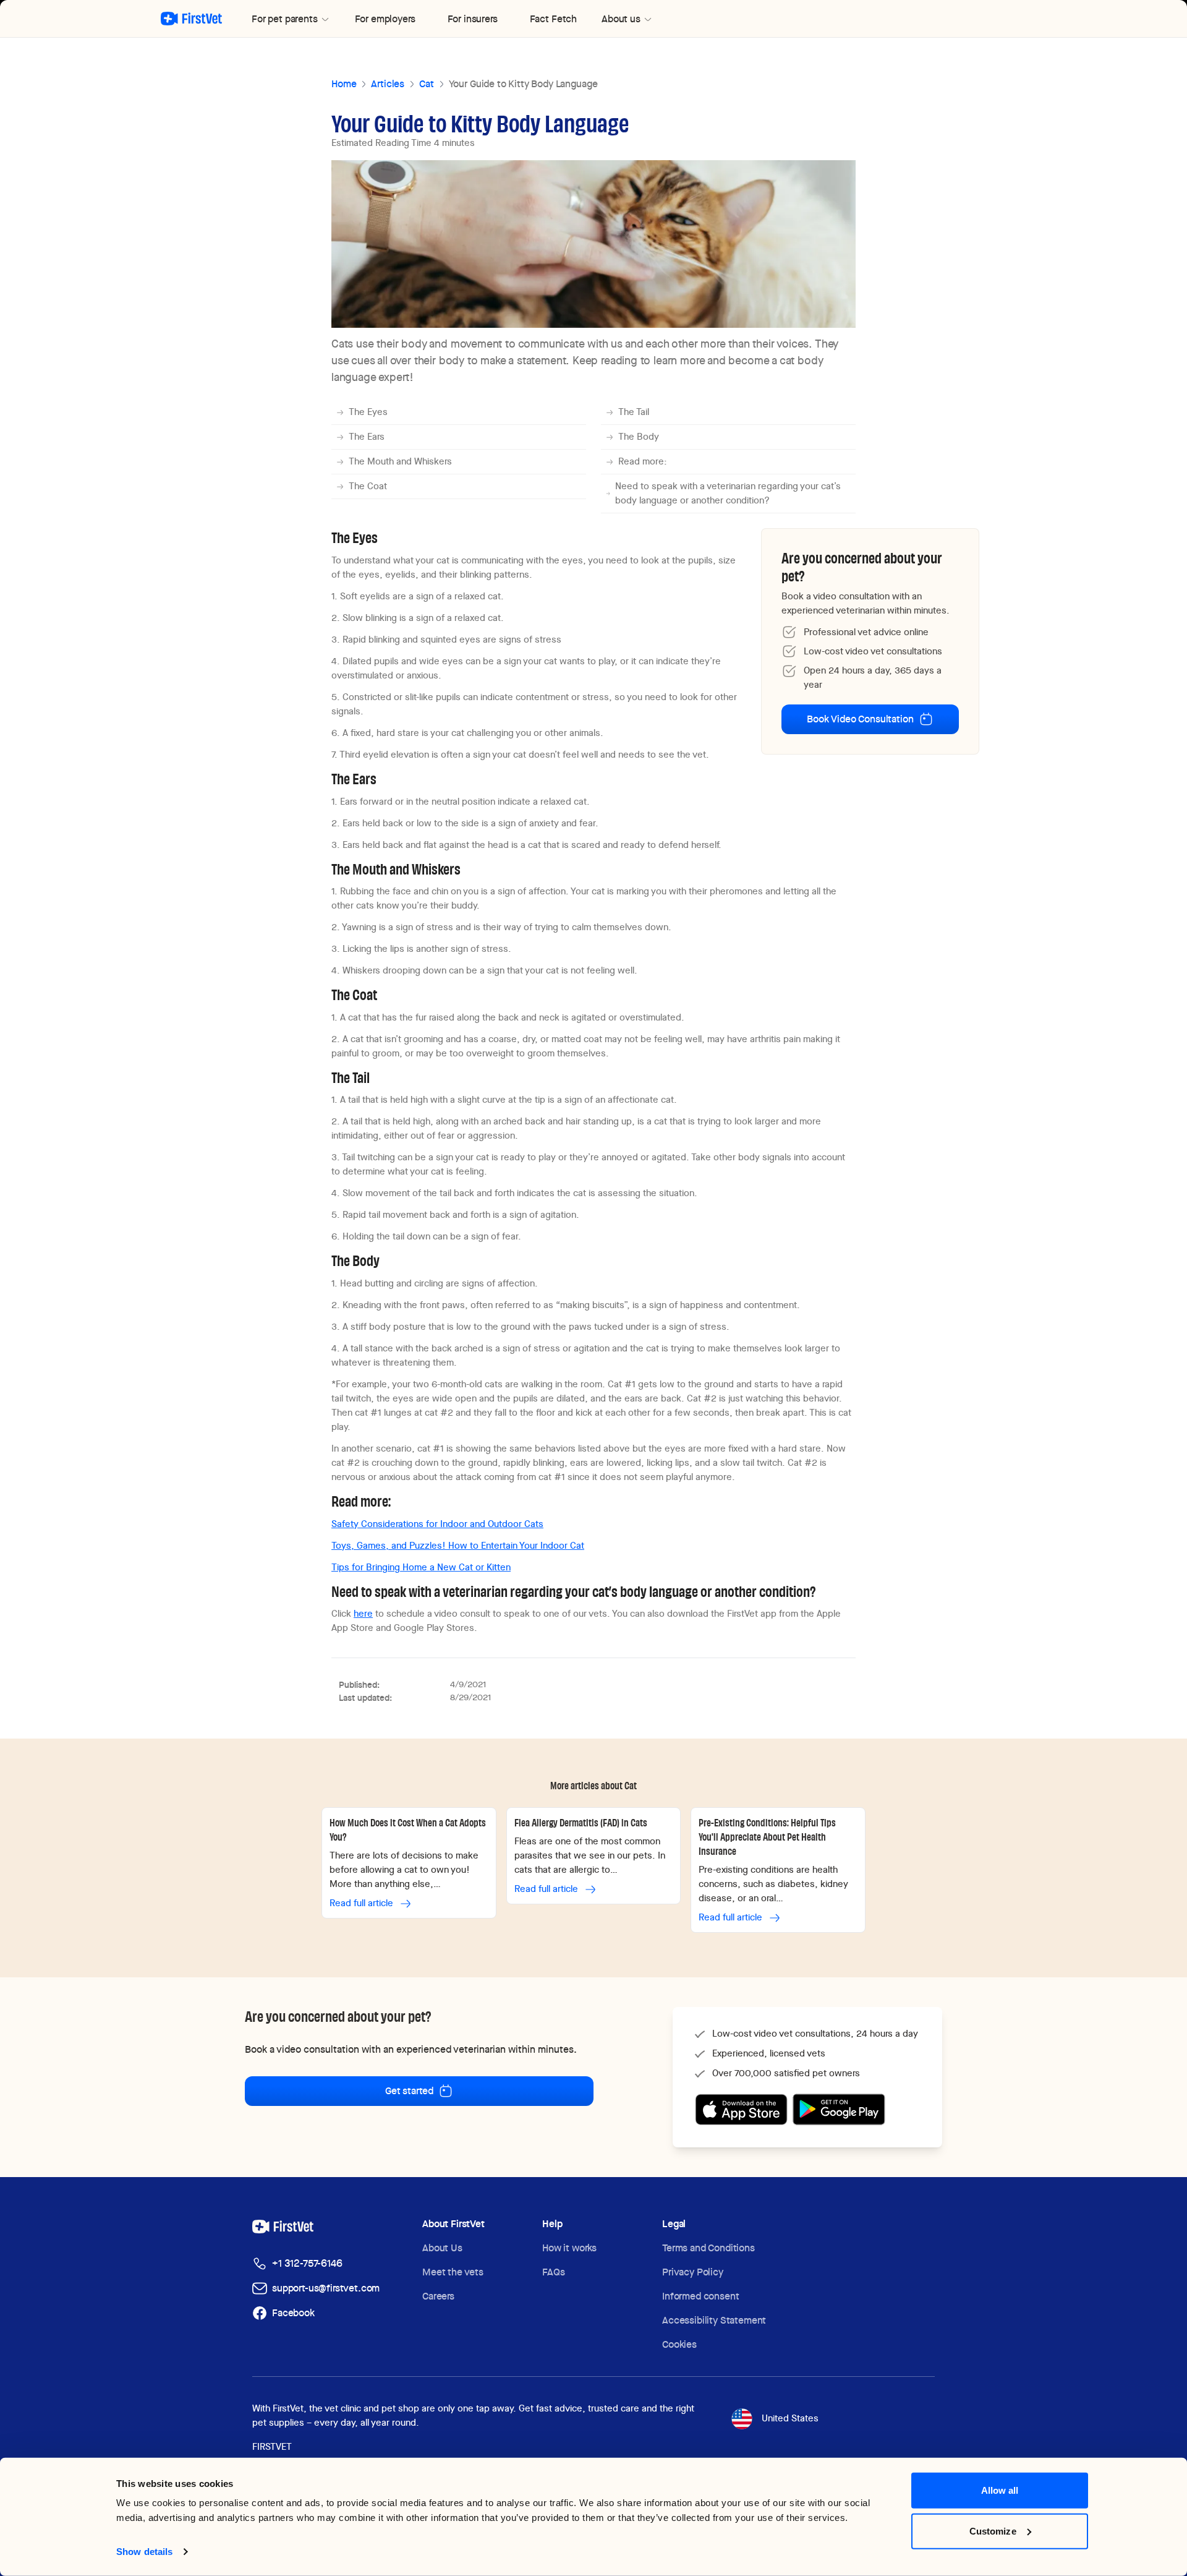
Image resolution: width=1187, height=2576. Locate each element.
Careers (438, 2296)
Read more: (643, 461)
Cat (427, 84)
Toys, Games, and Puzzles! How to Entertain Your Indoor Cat (458, 1546)
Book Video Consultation (860, 719)
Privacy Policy (693, 2272)
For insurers (473, 19)
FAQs (553, 2272)
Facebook (293, 2313)
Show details (144, 2552)
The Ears (367, 437)
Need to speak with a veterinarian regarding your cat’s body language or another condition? (728, 493)
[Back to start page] (191, 19)
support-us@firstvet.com (326, 2288)
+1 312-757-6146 (307, 2263)
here (363, 1614)
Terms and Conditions (708, 2248)
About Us (442, 2248)
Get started (409, 2091)
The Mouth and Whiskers (400, 461)
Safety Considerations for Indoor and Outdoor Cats (437, 1524)
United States (790, 2418)
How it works (569, 2248)
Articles (388, 84)
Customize (993, 2531)
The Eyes (368, 412)
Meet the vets (453, 2272)
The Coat (368, 486)
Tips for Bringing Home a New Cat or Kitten (421, 1567)
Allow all (1000, 2490)
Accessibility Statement (714, 2320)
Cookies (679, 2344)
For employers (385, 19)
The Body (639, 437)
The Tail (634, 412)
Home (344, 84)
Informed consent (700, 2296)
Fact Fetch (553, 19)
